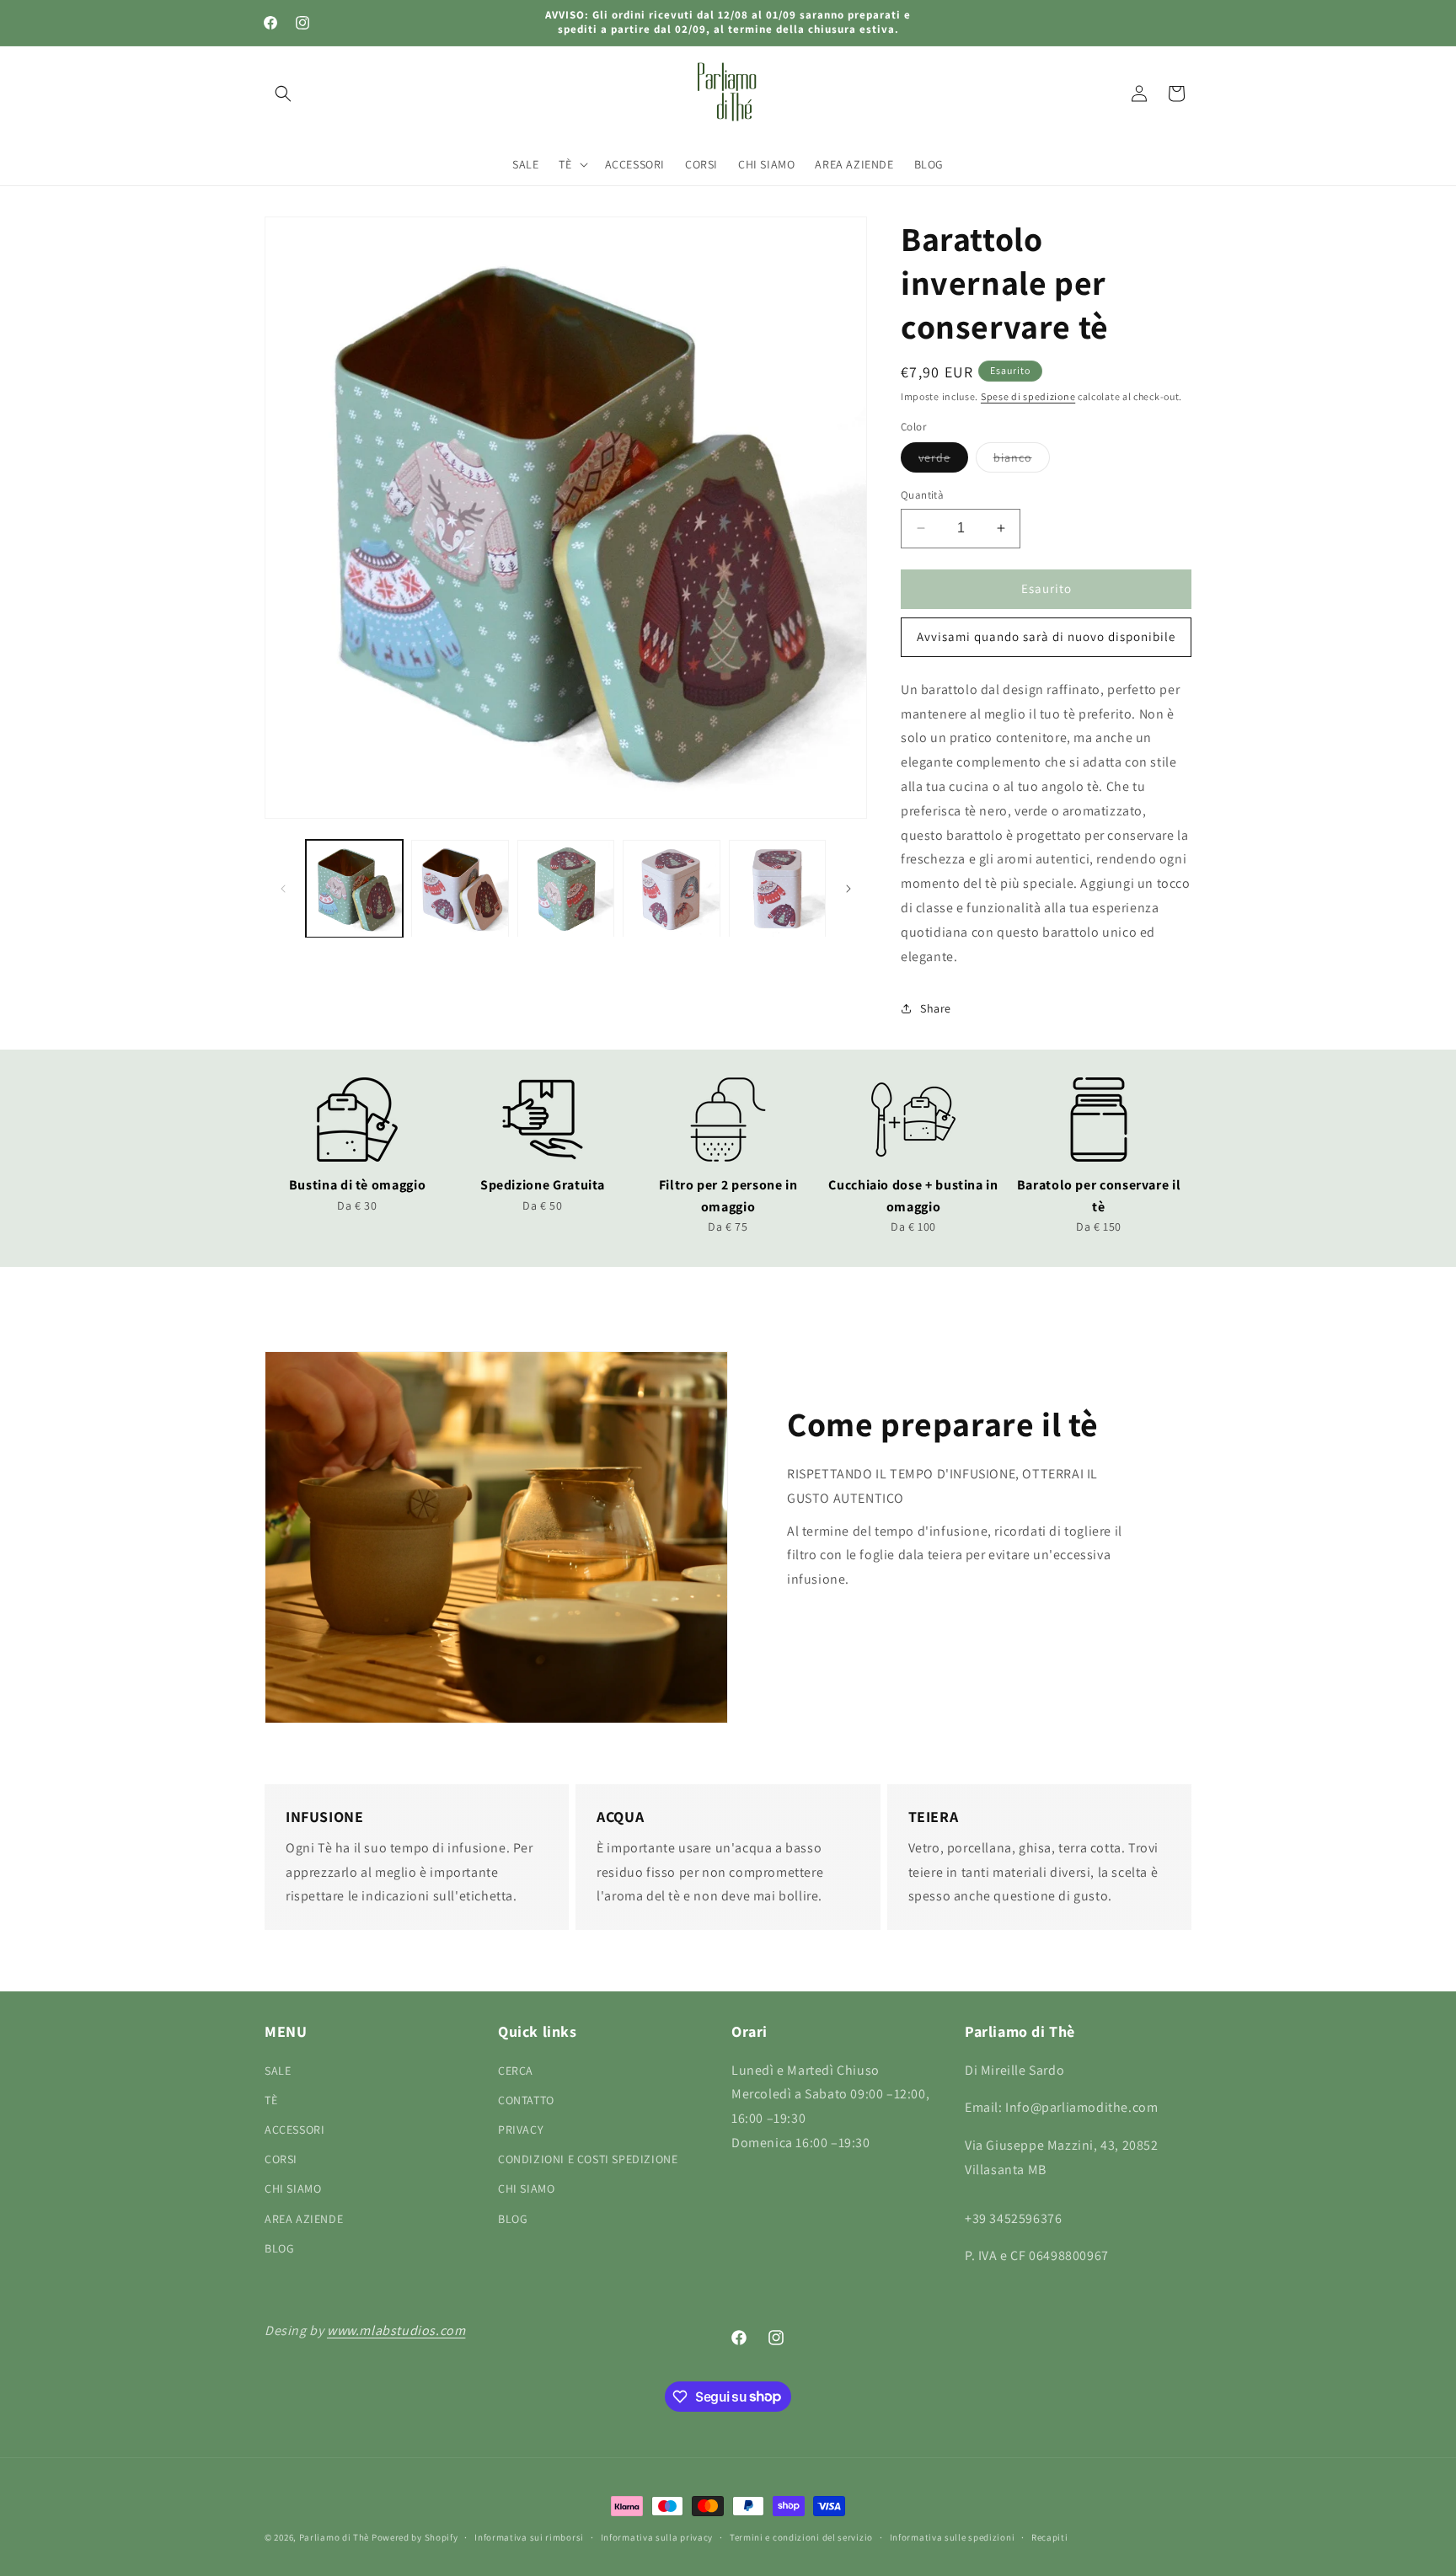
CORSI (281, 2159)
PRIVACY (521, 2129)
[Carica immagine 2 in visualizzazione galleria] (460, 888)
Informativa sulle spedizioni (953, 2536)
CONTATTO (526, 2099)
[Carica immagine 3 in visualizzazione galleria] (566, 888)
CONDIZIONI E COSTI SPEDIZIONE (588, 2159)
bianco (1022, 461)
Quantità (922, 495)
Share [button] (936, 1008)
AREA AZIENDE (304, 2218)
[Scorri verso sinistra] (283, 889)
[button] (283, 94)
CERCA (516, 2070)
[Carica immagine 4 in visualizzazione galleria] (671, 888)
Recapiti (1050, 2536)
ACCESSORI (294, 2129)
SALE (278, 2070)
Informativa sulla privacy (657, 2536)
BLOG (279, 2247)
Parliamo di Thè (335, 2537)
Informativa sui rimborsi (529, 2536)
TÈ (271, 2099)
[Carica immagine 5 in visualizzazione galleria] (777, 888)
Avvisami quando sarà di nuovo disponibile (1046, 636)
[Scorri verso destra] (848, 889)
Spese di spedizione (1028, 396)
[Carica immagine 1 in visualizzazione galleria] (354, 888)
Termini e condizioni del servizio (801, 2536)
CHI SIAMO (293, 2189)
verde (943, 461)
